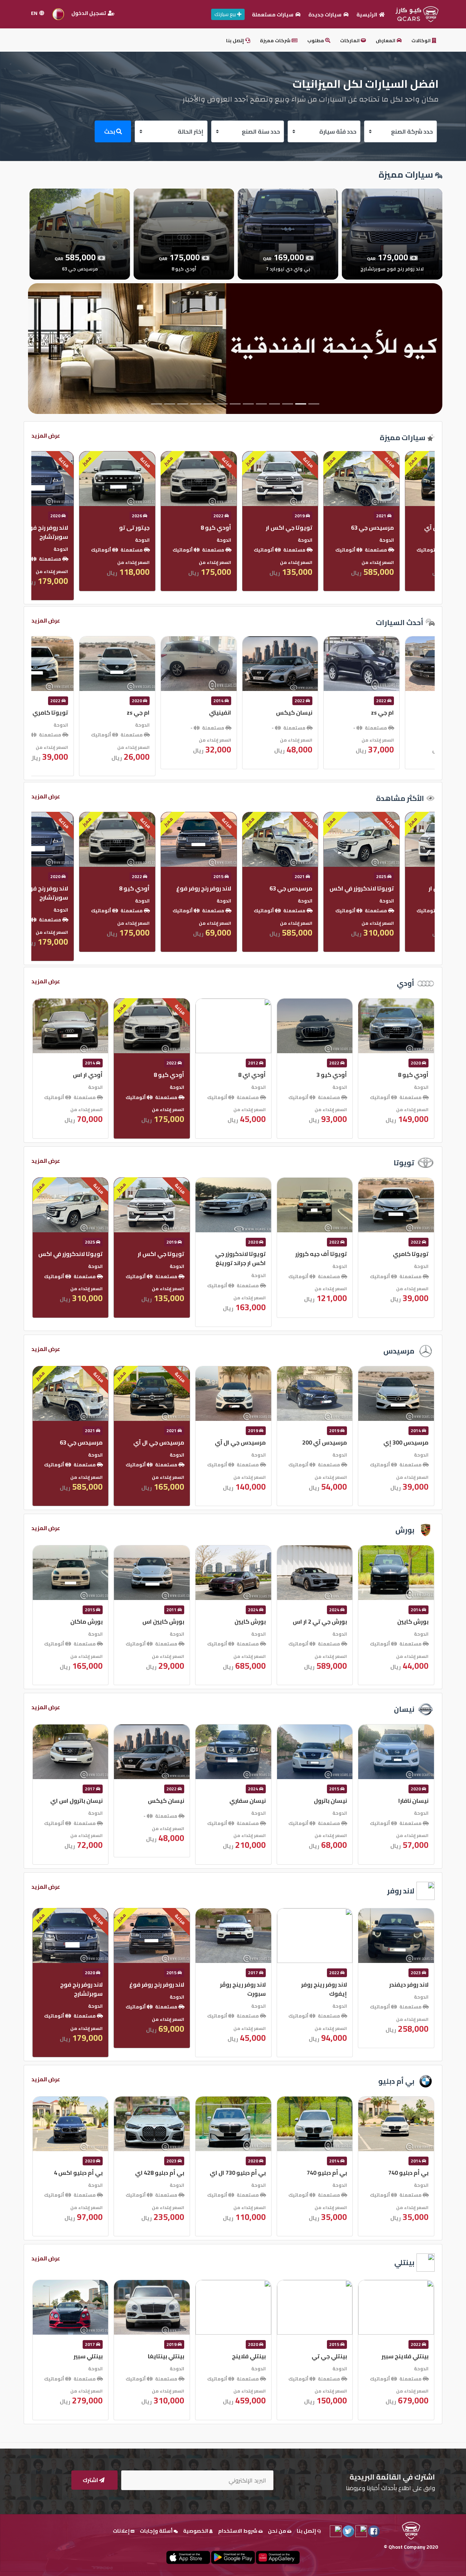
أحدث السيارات (400, 622)
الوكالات (422, 40)
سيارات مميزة (402, 437)
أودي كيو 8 (332, 528)
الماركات (350, 40)
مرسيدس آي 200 (406, 1442)
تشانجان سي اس (81, 712)
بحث (110, 131)
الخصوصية (196, 2531)
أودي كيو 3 (413, 1075)
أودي (406, 983)
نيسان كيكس (410, 712)
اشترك (91, 2480)
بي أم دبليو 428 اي (241, 2173)
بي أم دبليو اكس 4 (159, 2173)
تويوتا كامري (166, 712)
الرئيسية (367, 15)
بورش (405, 1530)
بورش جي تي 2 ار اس (401, 1621)
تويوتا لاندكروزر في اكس (152, 1254)
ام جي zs (254, 712)
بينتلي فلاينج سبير (79, 2356)
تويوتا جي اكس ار (405, 528)
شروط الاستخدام (238, 2531)
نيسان (404, 1709)
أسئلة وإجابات (157, 2531)
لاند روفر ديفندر (83, 1984)
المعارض (386, 40)
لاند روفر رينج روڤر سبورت (324, 1989)
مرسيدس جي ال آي (321, 1442)
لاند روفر (401, 1891)
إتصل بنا (236, 40)
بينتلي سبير (169, 2356)
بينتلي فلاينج (330, 2356)
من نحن (278, 2531)
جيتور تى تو (250, 528)
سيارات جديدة (325, 15)
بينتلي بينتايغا (247, 2356)
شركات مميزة (276, 40)
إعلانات (122, 2531)
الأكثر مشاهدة (400, 798)
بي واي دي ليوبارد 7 (77, 528)
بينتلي (404, 2262)
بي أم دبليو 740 (408, 2173)
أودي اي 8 (333, 1075)
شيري (95, 888)
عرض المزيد (46, 436)
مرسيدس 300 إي (80, 1442)
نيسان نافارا (88, 1801)
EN (35, 13)
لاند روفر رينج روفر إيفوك (405, 1989)
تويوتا (404, 1163)
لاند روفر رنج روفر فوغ (319, 888)
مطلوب (316, 40)
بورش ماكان (168, 1621)
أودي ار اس (169, 1075)
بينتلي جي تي (410, 2356)
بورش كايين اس (244, 1621)
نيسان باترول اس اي (158, 1801)
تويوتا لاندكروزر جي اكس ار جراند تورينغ (322, 1258)
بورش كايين (331, 1621)
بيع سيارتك (226, 14)
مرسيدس (399, 1351)
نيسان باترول (412, 1801)
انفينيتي (336, 712)
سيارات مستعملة (273, 15)
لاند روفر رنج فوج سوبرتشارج (163, 532)
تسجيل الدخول (89, 13)
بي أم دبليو (396, 2081)
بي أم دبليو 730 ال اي (319, 2173)
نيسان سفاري (329, 1801)
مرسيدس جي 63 (407, 888)
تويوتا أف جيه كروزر (402, 1254)
